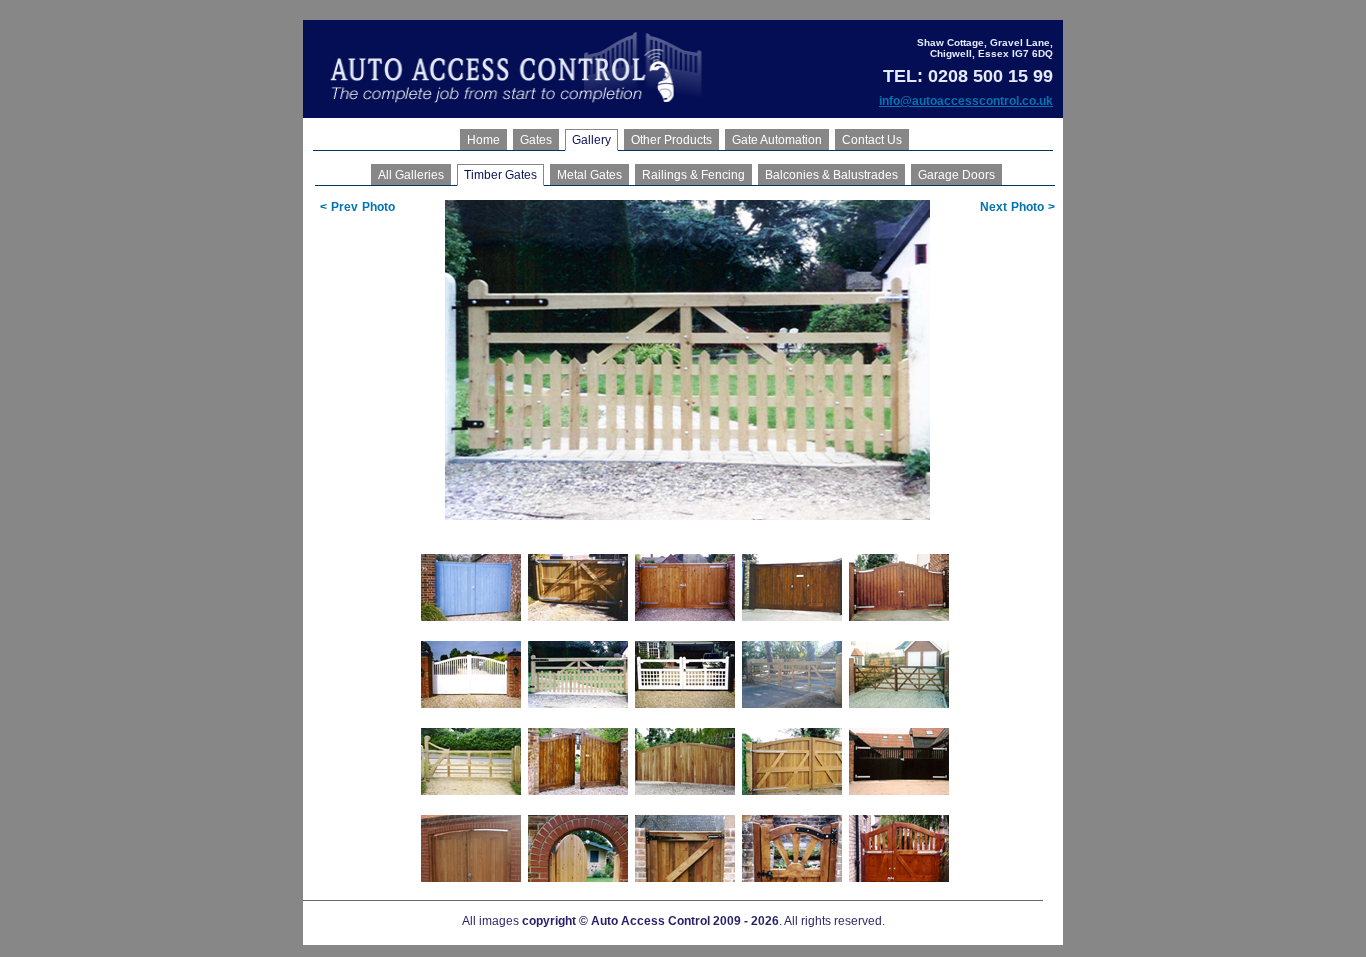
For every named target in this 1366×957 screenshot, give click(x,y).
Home (483, 140)
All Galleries (411, 175)
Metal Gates (589, 175)
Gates (536, 140)
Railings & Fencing (693, 175)
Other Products (671, 140)
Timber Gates (500, 175)
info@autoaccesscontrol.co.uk (966, 101)
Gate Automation (777, 140)
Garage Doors (956, 175)
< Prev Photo (357, 207)
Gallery (591, 140)
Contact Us (872, 140)
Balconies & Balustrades (831, 175)
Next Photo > (1017, 207)
